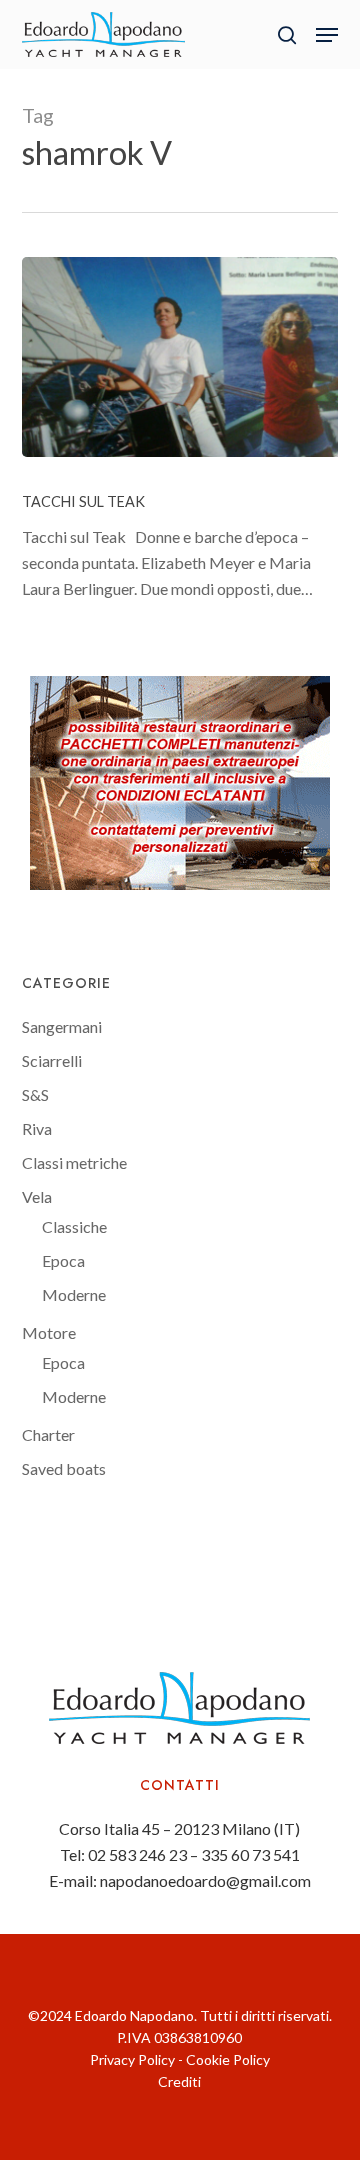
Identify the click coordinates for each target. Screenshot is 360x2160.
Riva (37, 1128)
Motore (49, 1332)
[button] (327, 35)
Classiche (74, 1226)
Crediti (179, 2081)
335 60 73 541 (250, 1854)
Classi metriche (74, 1162)
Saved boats (64, 1468)
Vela (37, 1196)
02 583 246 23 (137, 1854)
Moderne (74, 1294)
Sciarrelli (52, 1060)
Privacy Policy (132, 2059)
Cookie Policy (228, 2059)
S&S (35, 1094)
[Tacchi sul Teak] (180, 357)
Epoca (63, 1260)
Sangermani (62, 1026)
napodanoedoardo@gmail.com (205, 1880)
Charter (48, 1434)
